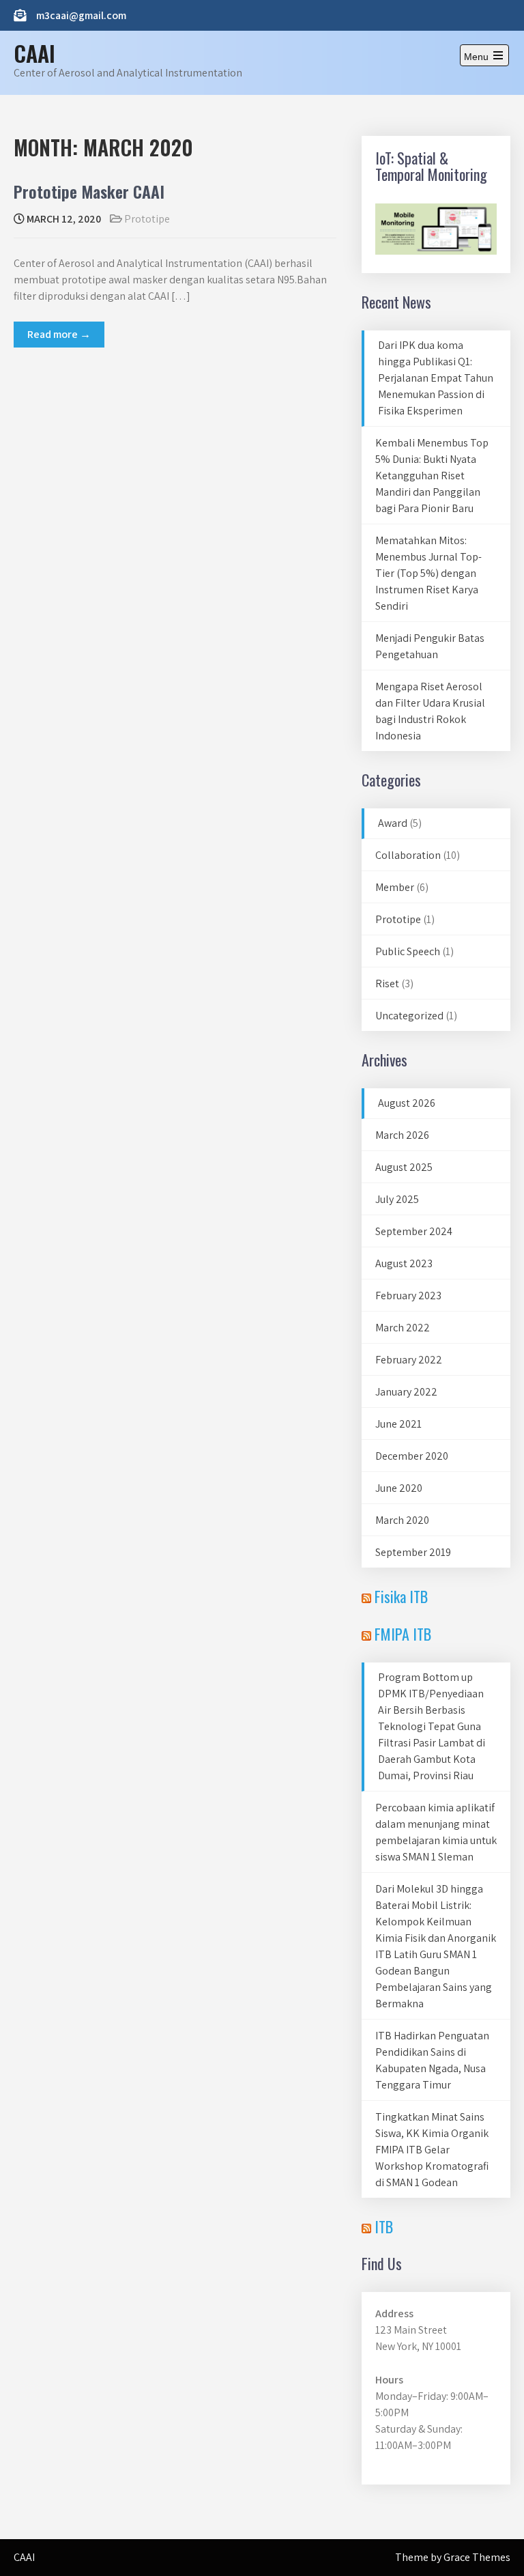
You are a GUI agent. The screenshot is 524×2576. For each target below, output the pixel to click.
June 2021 (398, 1424)
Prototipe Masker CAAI (89, 191)
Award (393, 823)
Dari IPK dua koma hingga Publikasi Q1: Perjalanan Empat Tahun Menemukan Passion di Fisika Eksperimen (436, 378)
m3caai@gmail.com (81, 15)
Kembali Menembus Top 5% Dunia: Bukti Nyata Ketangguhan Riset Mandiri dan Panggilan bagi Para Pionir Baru (432, 476)
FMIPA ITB (403, 1634)
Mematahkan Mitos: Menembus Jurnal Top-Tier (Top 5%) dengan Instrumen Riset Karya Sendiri (428, 573)
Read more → (59, 334)
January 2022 (406, 1392)
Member (395, 887)
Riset (387, 983)
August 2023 (404, 1263)
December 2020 (412, 1456)
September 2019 (413, 1552)
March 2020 (402, 1520)
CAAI (34, 53)
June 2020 (399, 1488)
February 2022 (409, 1360)
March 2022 (403, 1328)
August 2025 (404, 1167)
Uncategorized (409, 1016)
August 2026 (407, 1103)
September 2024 (414, 1231)
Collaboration (408, 855)
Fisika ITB (401, 1596)
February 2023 (408, 1296)
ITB (384, 2226)
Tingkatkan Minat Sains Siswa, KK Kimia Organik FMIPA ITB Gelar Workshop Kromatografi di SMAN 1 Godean (432, 2150)
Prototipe (147, 219)
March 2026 (402, 1135)
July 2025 (397, 1199)
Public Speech (408, 951)
